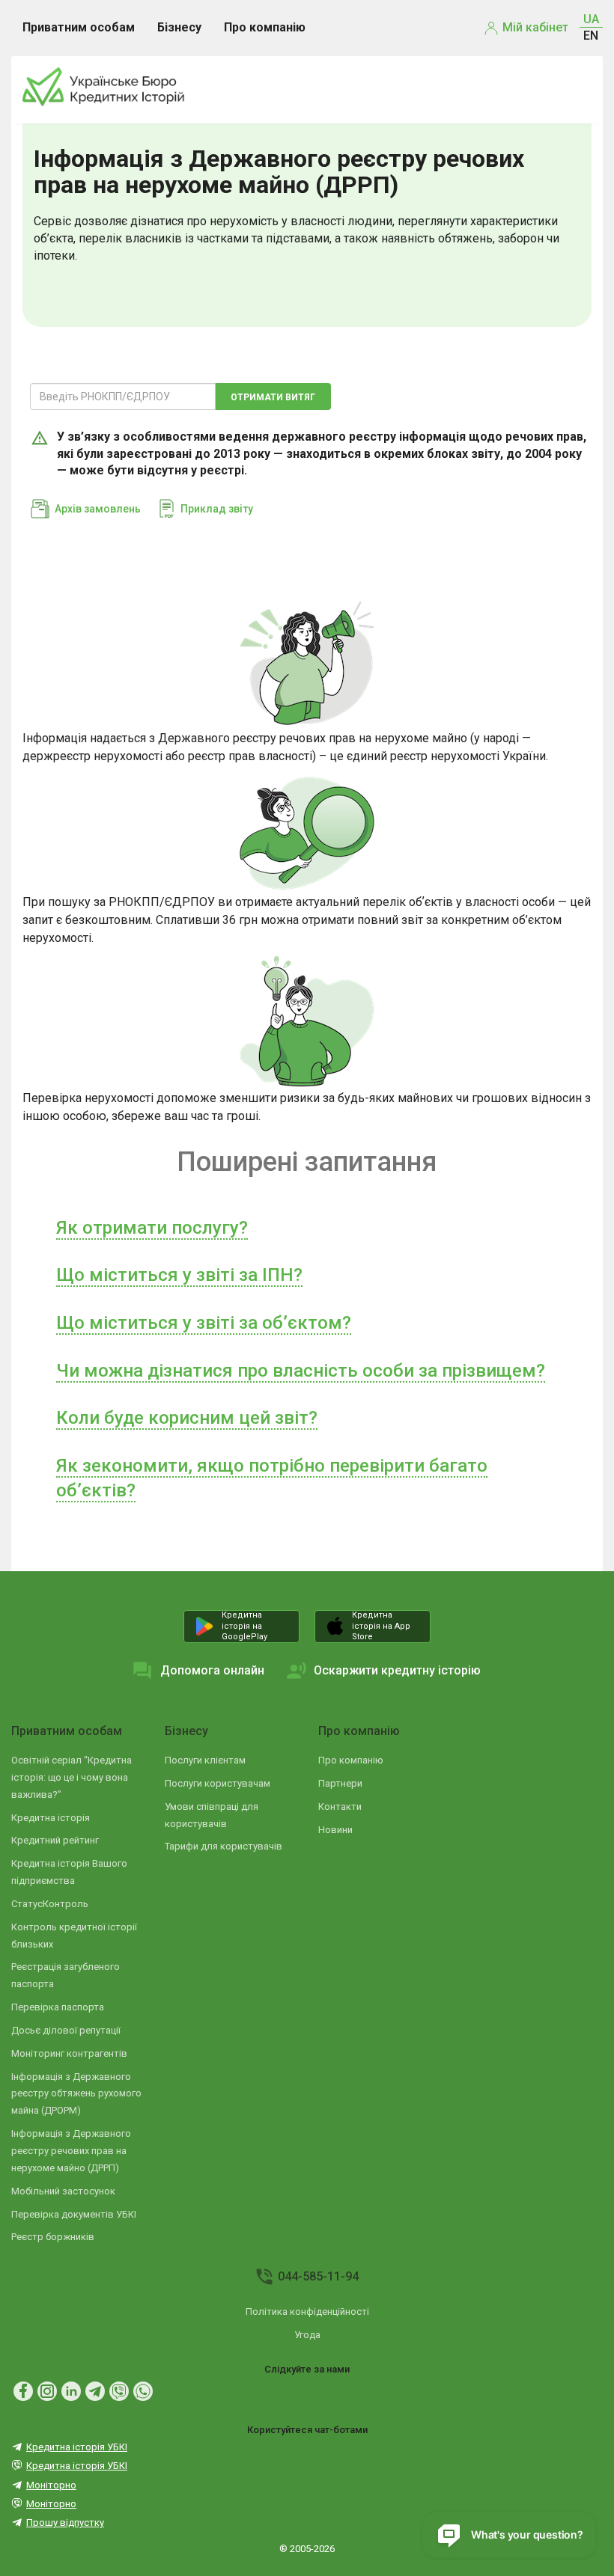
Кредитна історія (51, 1818)
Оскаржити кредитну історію (397, 1670)
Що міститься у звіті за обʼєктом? (204, 1323)
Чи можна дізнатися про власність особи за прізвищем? (301, 1371)
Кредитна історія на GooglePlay (244, 1626)
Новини (335, 1830)
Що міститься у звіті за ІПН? (179, 1275)
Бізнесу (186, 1731)
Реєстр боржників (53, 2237)
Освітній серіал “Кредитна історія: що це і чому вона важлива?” (72, 1777)
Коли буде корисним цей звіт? (187, 1418)
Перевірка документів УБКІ (74, 2214)
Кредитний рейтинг (55, 1840)
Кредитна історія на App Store (381, 1626)
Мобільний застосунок (63, 2191)
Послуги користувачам (218, 1783)
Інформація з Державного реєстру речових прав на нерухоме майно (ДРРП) (71, 2151)
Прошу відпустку (65, 2523)
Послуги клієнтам (205, 1760)
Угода (307, 2335)
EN (591, 36)
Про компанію (359, 1731)
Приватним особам (67, 1731)
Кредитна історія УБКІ (77, 2447)
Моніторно (51, 2485)
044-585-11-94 (318, 2276)
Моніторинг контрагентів (69, 2053)
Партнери (340, 1783)
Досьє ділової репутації (66, 2030)
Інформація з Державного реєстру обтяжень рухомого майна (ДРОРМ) (76, 2094)
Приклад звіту (217, 509)
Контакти (340, 1806)
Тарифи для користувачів (224, 1846)
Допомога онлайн (212, 1670)
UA (591, 19)
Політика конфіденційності (307, 2312)
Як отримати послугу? (152, 1228)
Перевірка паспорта (58, 2007)
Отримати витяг (273, 397)
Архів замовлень (98, 509)
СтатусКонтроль (50, 1904)
